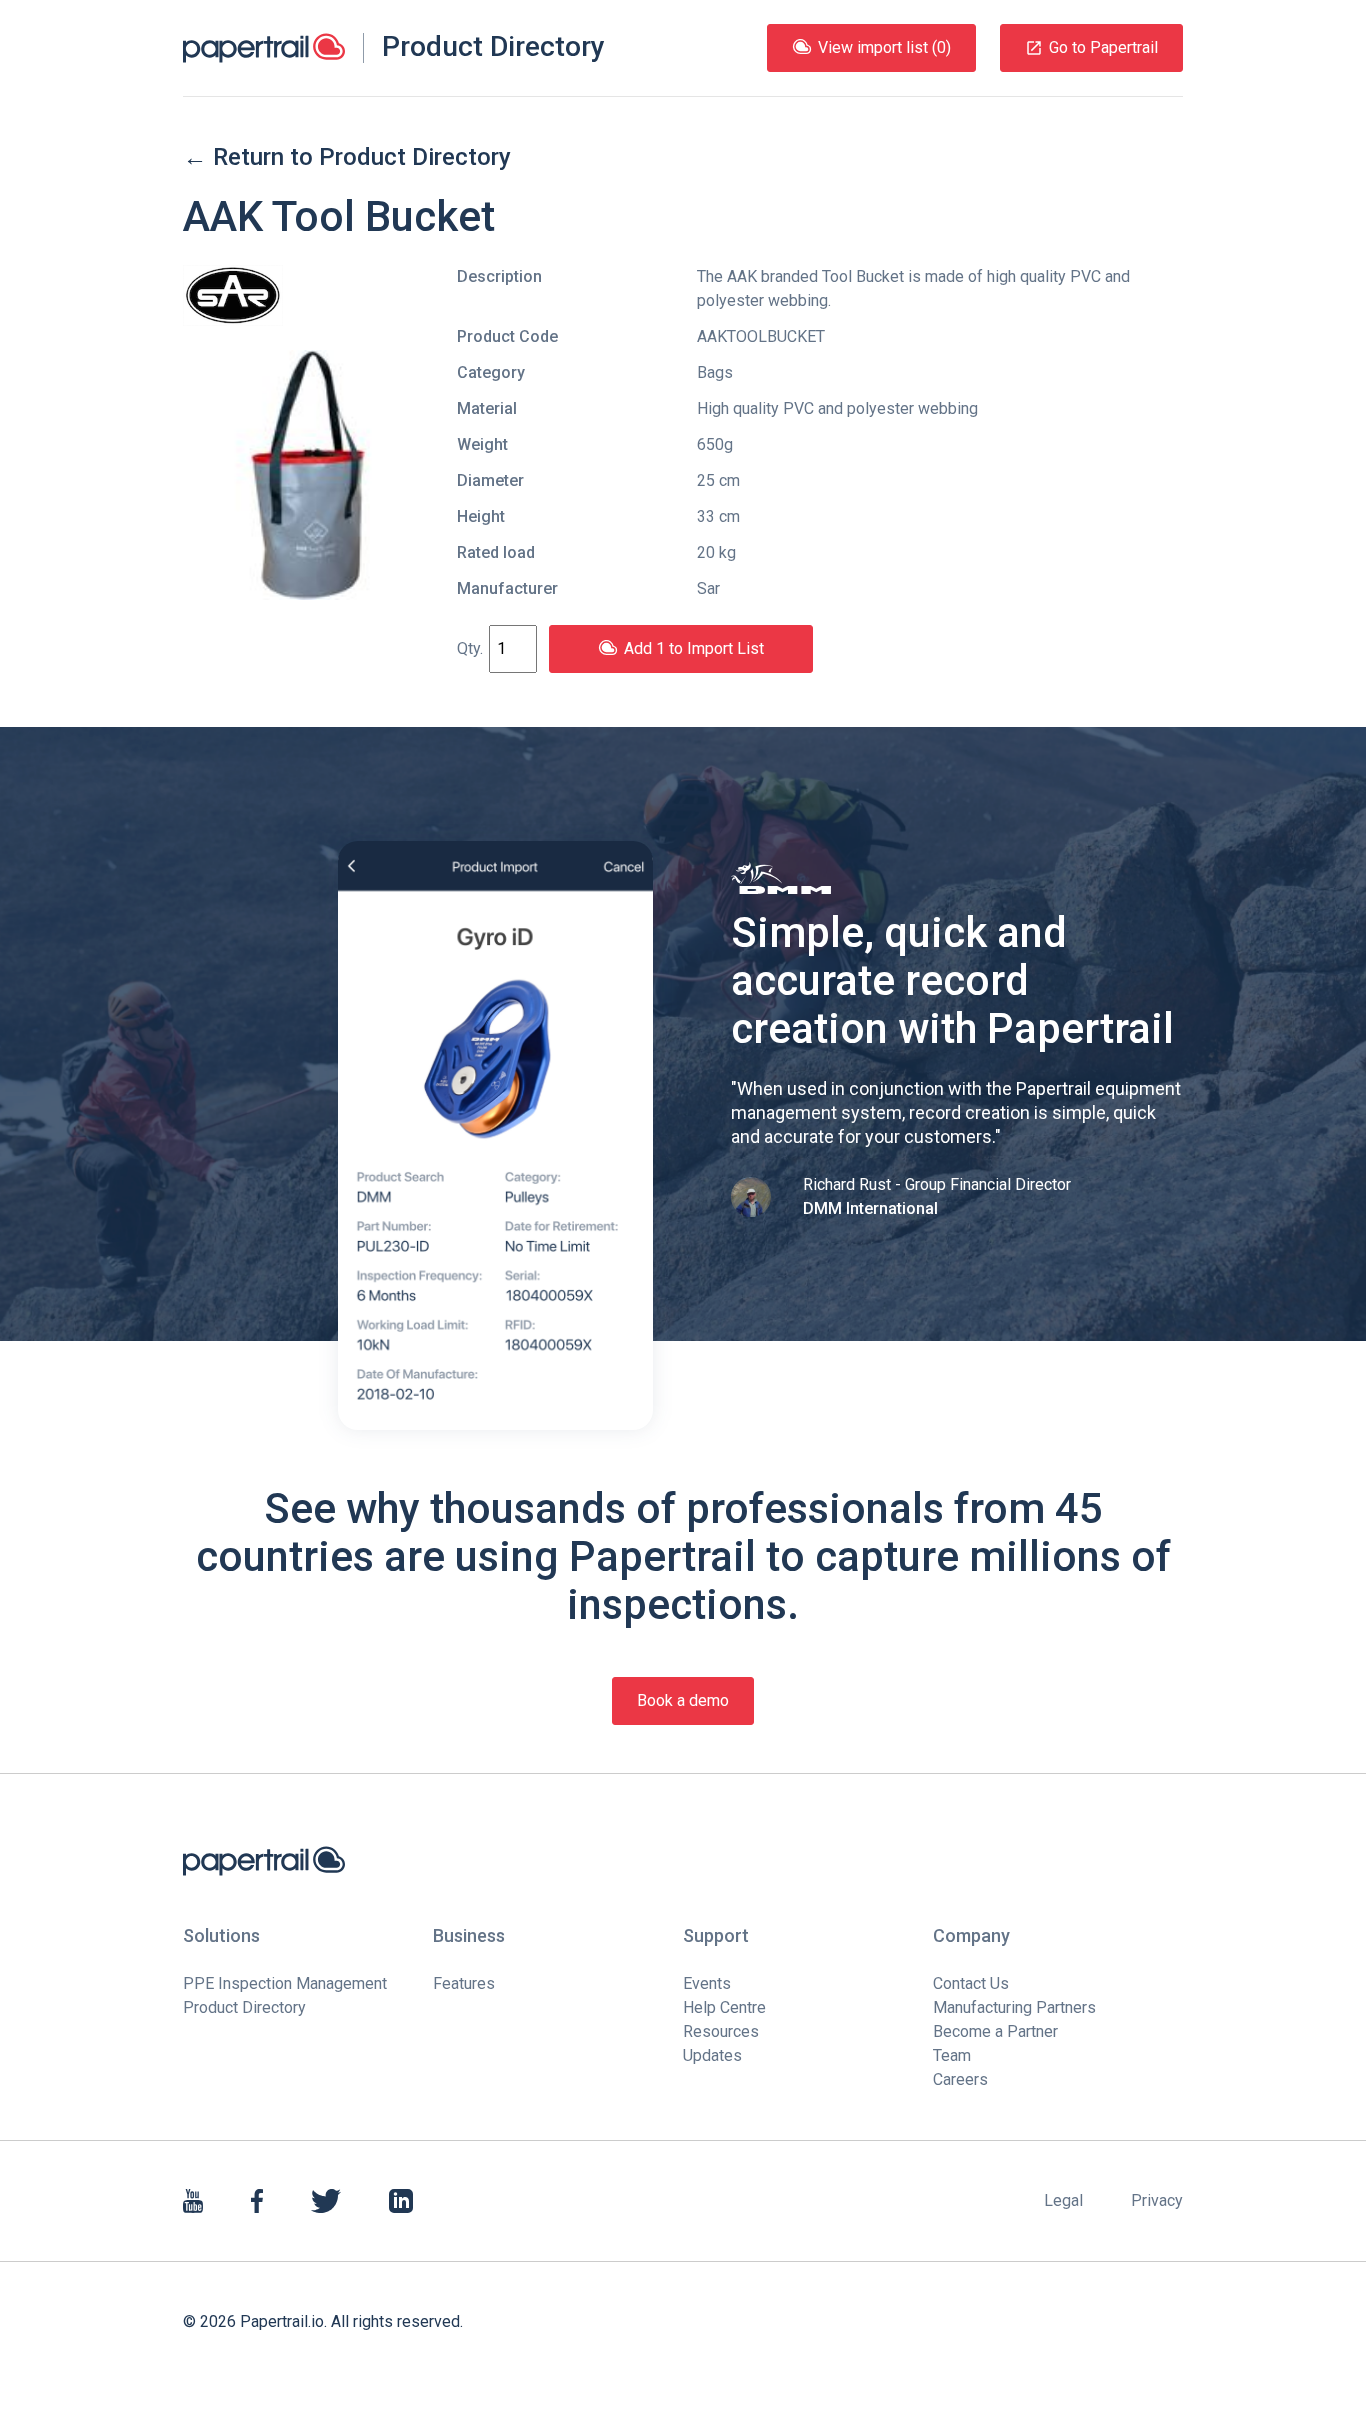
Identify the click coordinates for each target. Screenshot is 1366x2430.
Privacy (1157, 2200)
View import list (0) (884, 47)
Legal (1063, 2200)
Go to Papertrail (1103, 47)
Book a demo (683, 1700)
